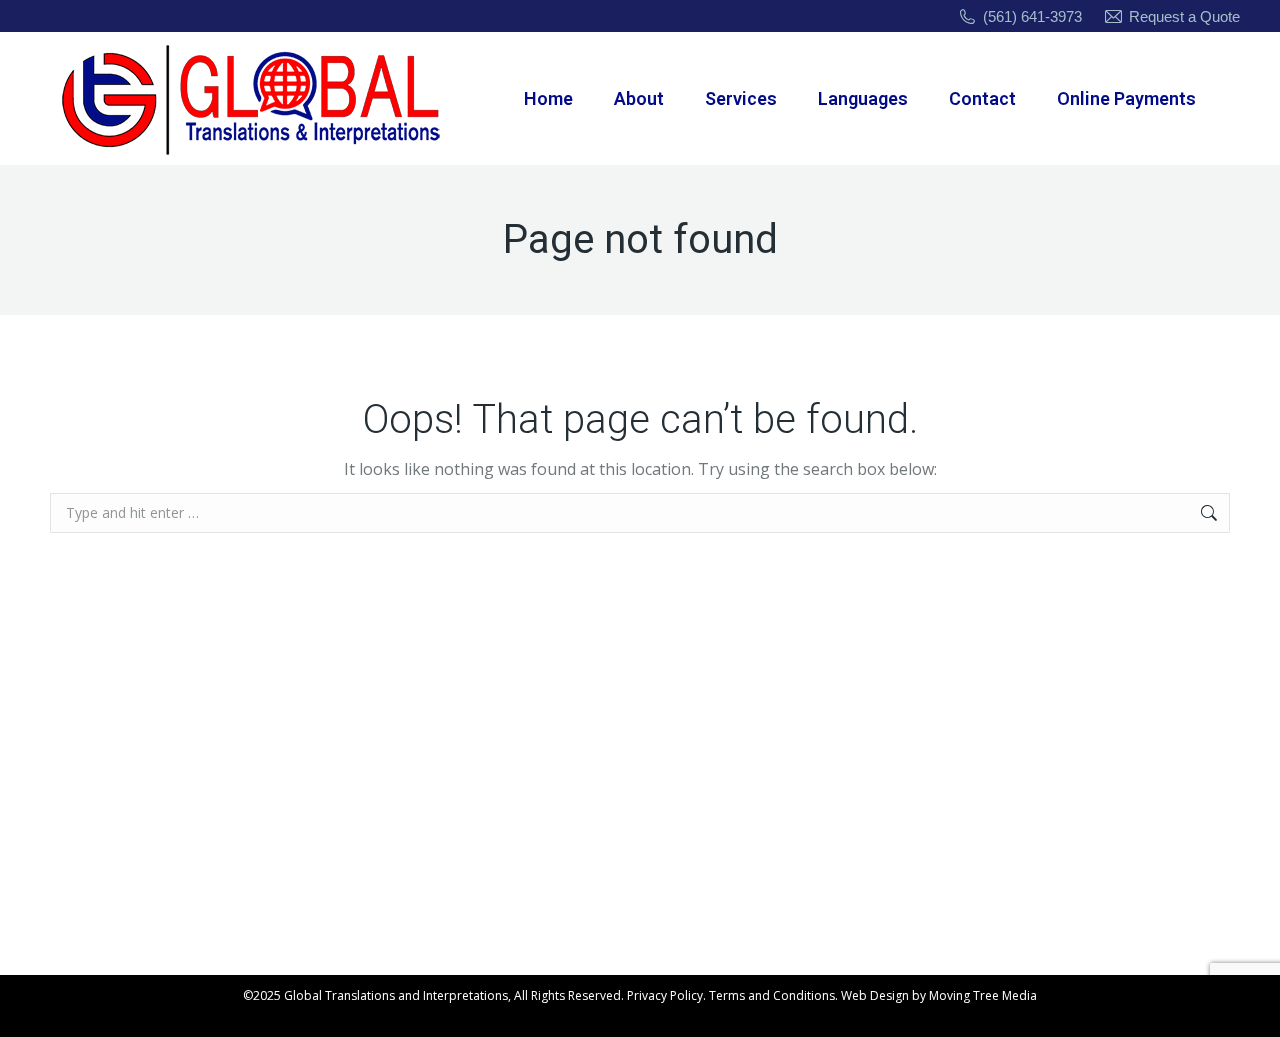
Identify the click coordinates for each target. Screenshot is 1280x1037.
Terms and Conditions (772, 995)
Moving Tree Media (983, 995)
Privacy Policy (665, 995)
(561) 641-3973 (1032, 16)
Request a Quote (1184, 16)
